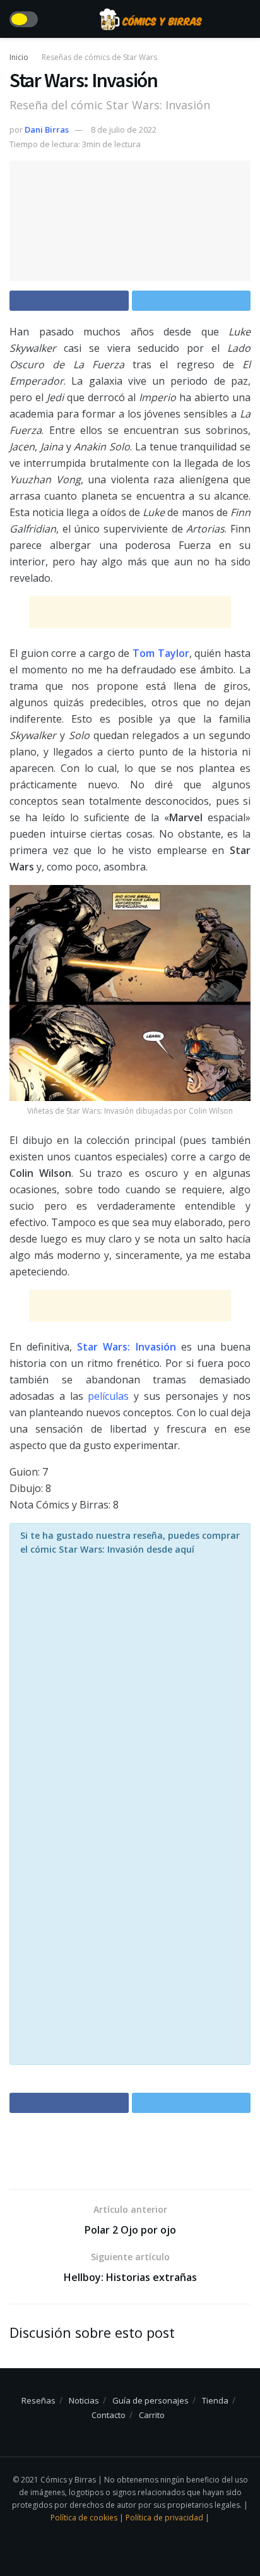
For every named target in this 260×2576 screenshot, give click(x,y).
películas (108, 1396)
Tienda (215, 2400)
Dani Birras (47, 129)
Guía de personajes (151, 2400)
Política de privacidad (165, 2518)
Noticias (84, 2400)
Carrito (152, 2415)
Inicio (19, 57)
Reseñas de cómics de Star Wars (99, 57)
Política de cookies (85, 2518)
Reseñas (38, 2400)
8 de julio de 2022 (124, 129)
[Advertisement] (130, 612)
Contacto (109, 2415)
